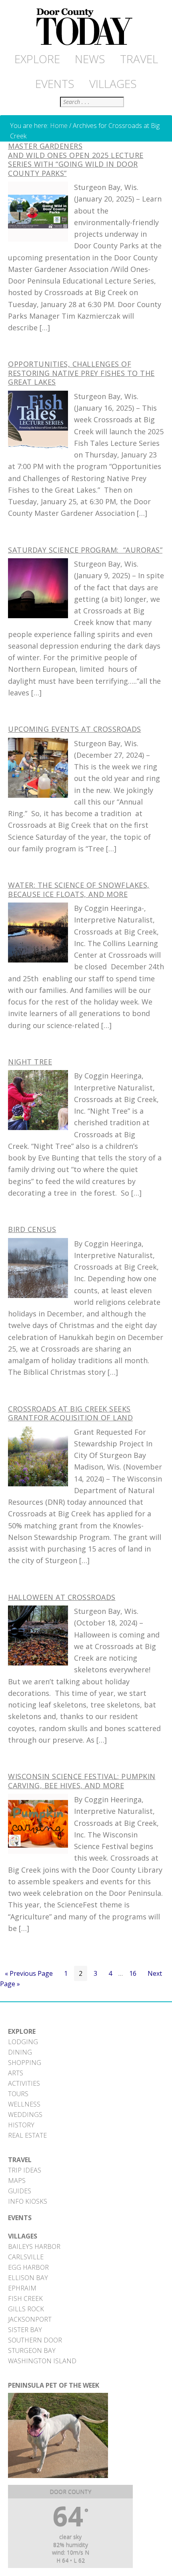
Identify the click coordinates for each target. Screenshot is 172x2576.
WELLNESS (24, 2104)
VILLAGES (23, 2236)
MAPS (17, 2181)
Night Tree (30, 1062)
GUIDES (20, 2191)
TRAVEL (20, 2160)
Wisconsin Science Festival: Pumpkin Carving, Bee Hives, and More (82, 1781)
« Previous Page (29, 1975)
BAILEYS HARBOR (34, 2247)
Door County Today (86, 27)
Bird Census (32, 1229)
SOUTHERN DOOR (35, 2340)
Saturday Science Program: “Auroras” (85, 550)
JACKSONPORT (30, 2319)
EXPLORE (22, 2031)
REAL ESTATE (27, 2135)
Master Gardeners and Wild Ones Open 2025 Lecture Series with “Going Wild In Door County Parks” (76, 160)
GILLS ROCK (26, 2309)
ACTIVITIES (24, 2083)
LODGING (23, 2042)
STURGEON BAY (32, 2350)
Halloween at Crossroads (62, 1597)
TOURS (18, 2094)
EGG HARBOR (28, 2267)
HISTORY (21, 2125)
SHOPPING (25, 2063)
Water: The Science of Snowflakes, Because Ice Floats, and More (79, 890)
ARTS (16, 2073)
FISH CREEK (25, 2298)
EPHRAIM (22, 2288)
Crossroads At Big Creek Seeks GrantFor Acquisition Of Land (70, 1413)
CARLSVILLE (26, 2257)
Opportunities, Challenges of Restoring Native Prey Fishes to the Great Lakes (81, 373)
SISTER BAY (25, 2330)
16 (135, 1975)
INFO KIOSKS (28, 2201)
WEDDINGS (25, 2115)
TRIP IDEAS (25, 2170)
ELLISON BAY (28, 2278)
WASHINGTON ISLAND (42, 2361)
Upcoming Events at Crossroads (75, 729)
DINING (20, 2052)
